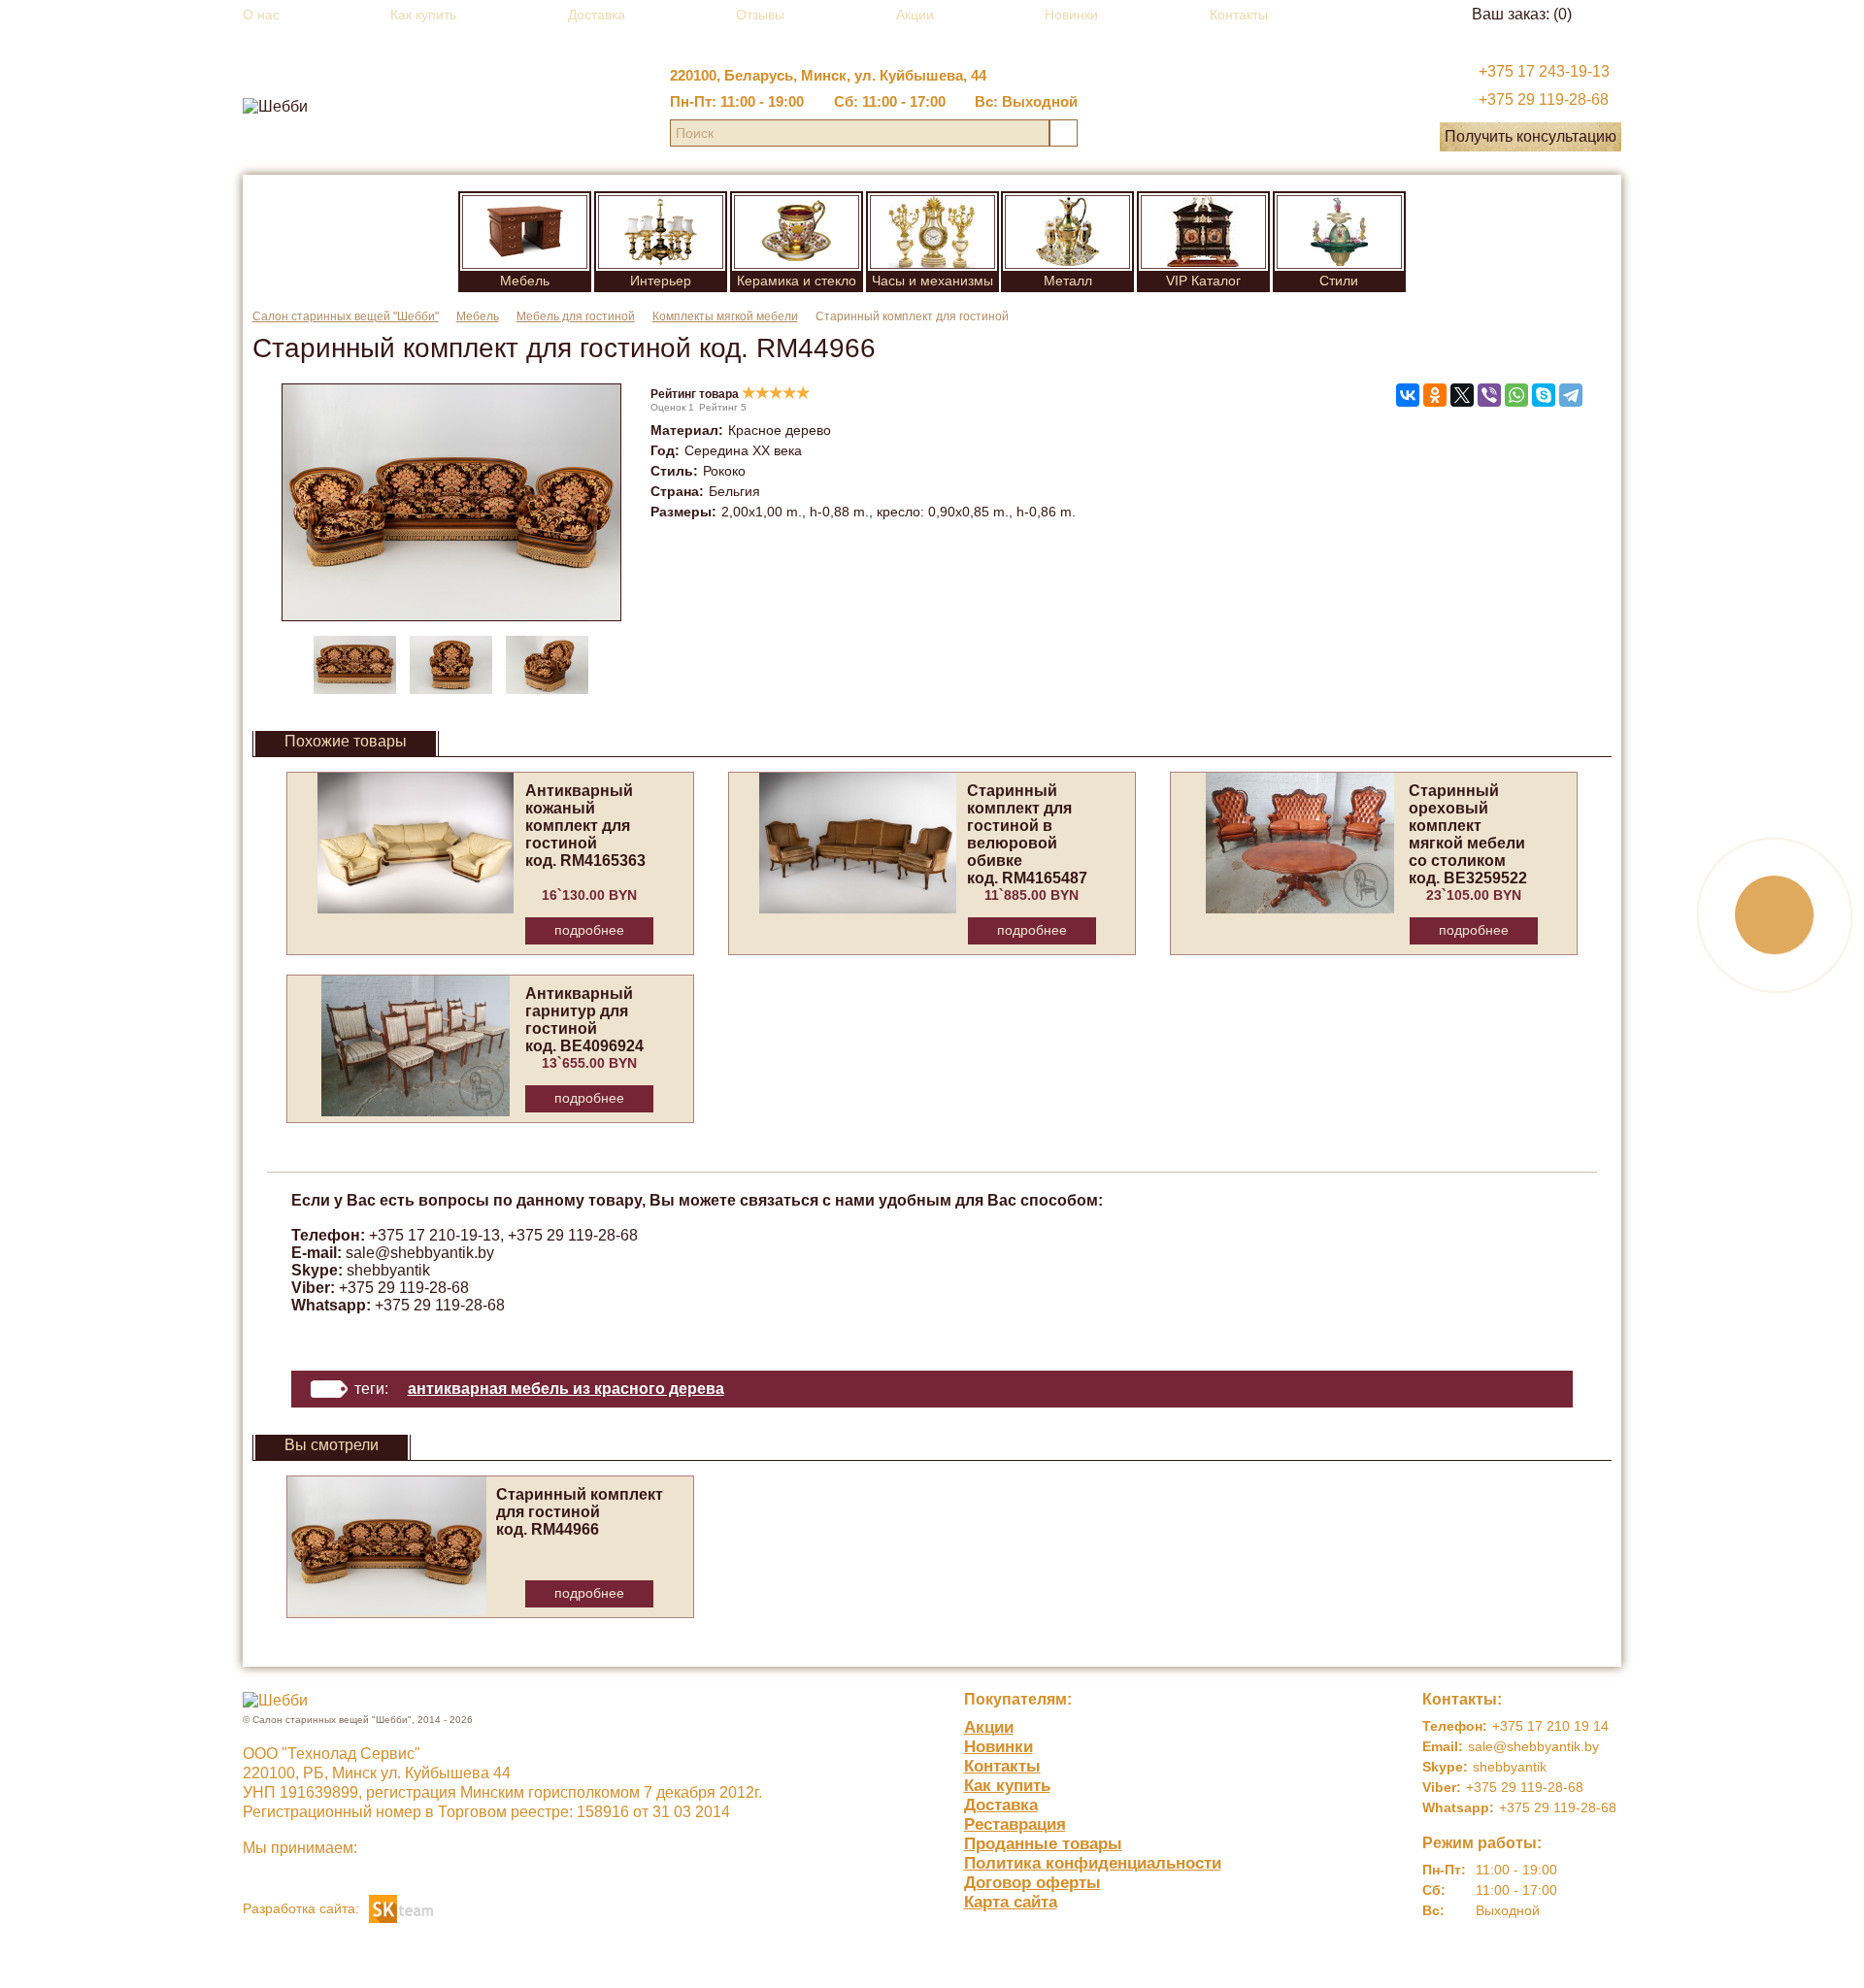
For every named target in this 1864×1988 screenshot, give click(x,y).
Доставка (597, 15)
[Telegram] (1571, 395)
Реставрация (1015, 1824)
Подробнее (589, 930)
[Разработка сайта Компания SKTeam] (401, 1907)
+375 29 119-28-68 (1544, 99)
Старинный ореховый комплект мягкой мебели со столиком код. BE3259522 (1468, 834)
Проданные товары (1043, 1844)
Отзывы (760, 15)
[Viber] (1489, 395)
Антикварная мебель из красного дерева (566, 1389)
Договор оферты (1032, 1883)
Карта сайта (1011, 1902)
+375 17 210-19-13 (434, 1235)
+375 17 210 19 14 (1550, 1726)
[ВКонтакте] (1408, 395)
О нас (261, 15)
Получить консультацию (1531, 136)
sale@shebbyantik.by (420, 1253)
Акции (915, 15)
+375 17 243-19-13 (1544, 71)
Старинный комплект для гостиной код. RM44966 (580, 1512)
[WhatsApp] (1516, 395)
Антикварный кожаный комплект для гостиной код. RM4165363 (585, 826)
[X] (1462, 395)
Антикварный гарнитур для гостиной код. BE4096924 (584, 1020)
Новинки (1071, 15)
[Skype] (1544, 395)
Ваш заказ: (1522, 14)
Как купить (423, 15)
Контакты (1239, 15)
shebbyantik (388, 1270)
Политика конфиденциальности (1093, 1863)
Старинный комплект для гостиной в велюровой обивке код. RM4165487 (1027, 834)
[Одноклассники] (1435, 395)
